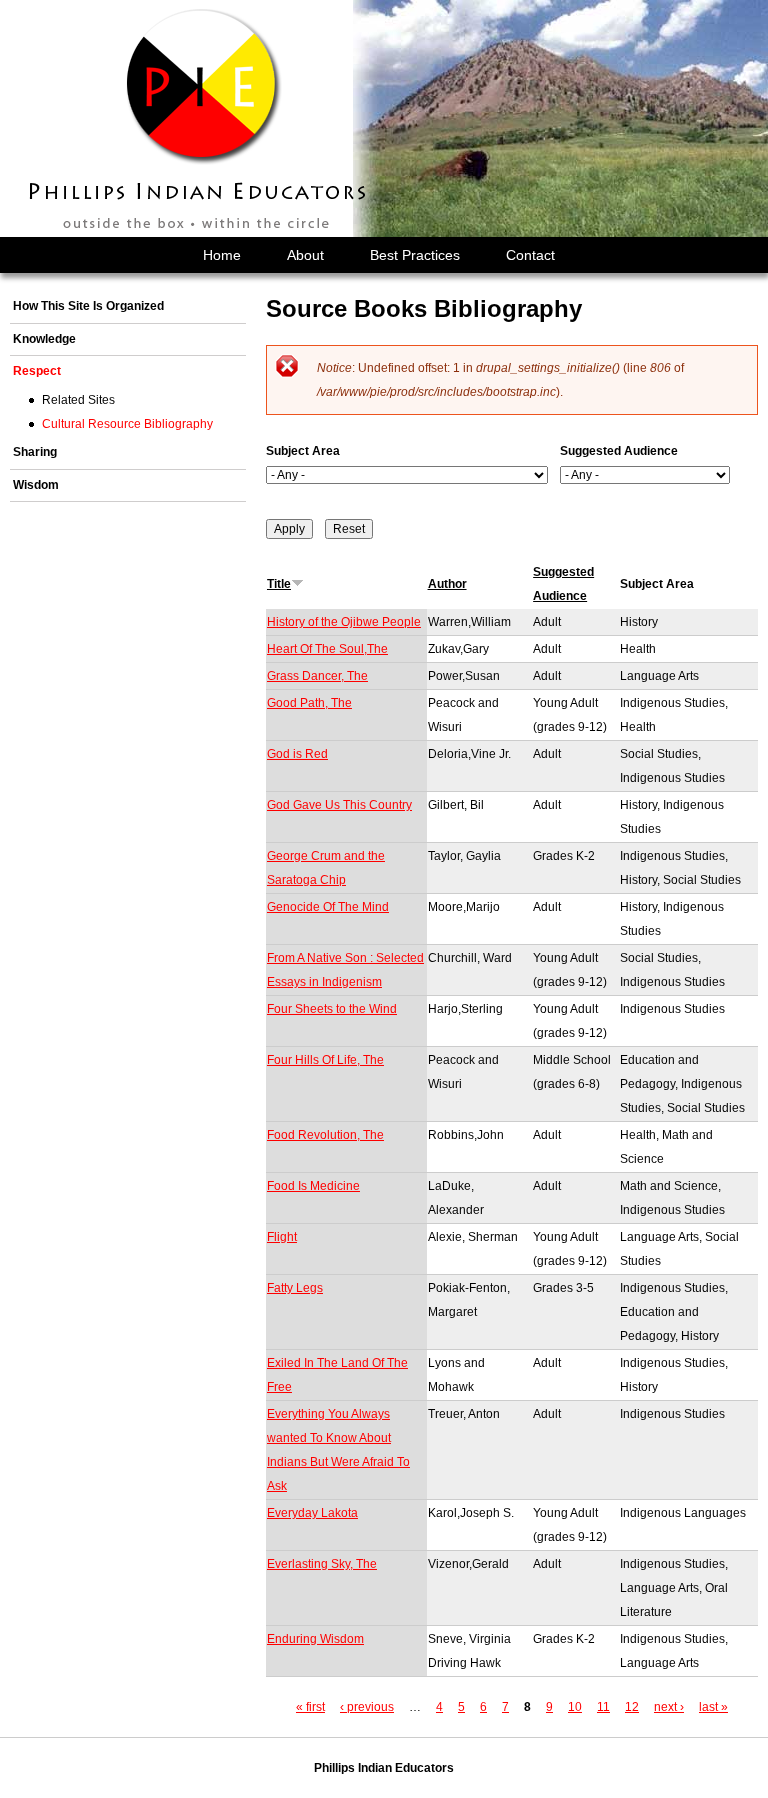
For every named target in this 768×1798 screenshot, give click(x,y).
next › (669, 1707)
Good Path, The (309, 703)
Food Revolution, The (325, 1135)
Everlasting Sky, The (322, 1564)
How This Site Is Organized (88, 306)
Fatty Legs (295, 1288)
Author (447, 584)
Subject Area (303, 451)
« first (310, 1707)
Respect (37, 371)
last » (713, 1707)
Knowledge (44, 339)
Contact (530, 255)
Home (222, 255)
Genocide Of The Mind (328, 907)
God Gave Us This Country (339, 805)
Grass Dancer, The (317, 676)
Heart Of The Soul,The (327, 649)
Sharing (35, 452)
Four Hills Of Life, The (325, 1060)
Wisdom (36, 485)
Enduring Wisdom (315, 1639)
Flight (282, 1237)
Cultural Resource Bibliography (127, 424)
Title (279, 584)
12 (632, 1707)
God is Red (297, 754)
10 (575, 1707)
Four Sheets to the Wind (332, 1009)
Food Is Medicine (313, 1186)
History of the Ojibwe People (344, 622)
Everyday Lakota (312, 1513)
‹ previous (367, 1707)
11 (603, 1707)
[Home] (199, 118)
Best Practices (415, 255)
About (305, 255)
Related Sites (78, 400)
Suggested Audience (619, 451)
